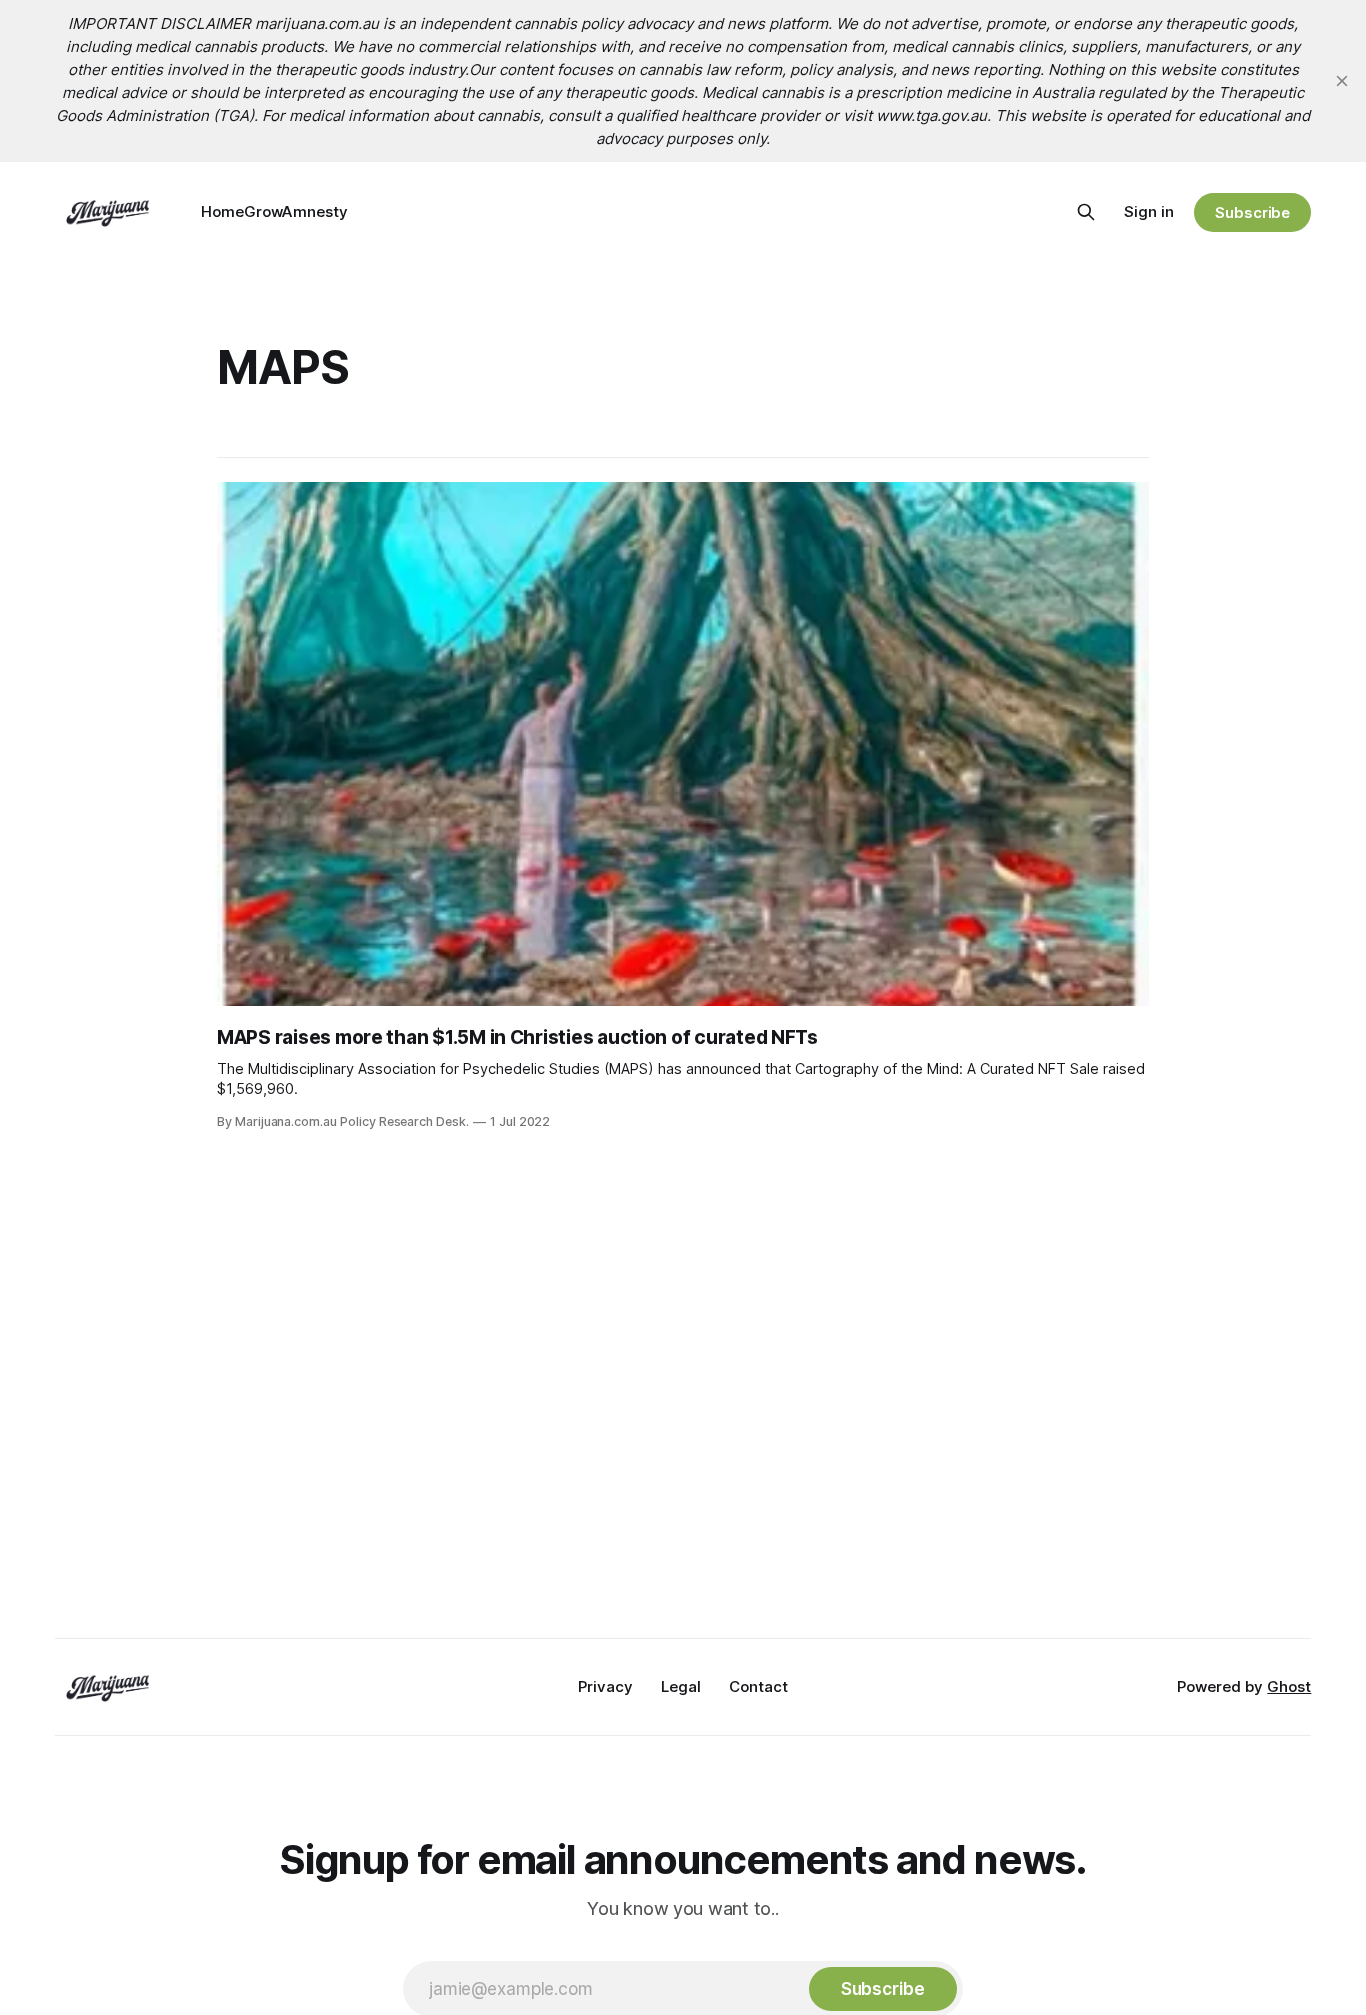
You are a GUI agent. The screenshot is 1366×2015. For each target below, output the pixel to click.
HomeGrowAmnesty (274, 211)
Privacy (605, 1686)
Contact (758, 1686)
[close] (1342, 81)
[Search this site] (1086, 212)
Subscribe (1252, 212)
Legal (681, 1686)
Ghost (1289, 1686)
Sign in (1149, 211)
